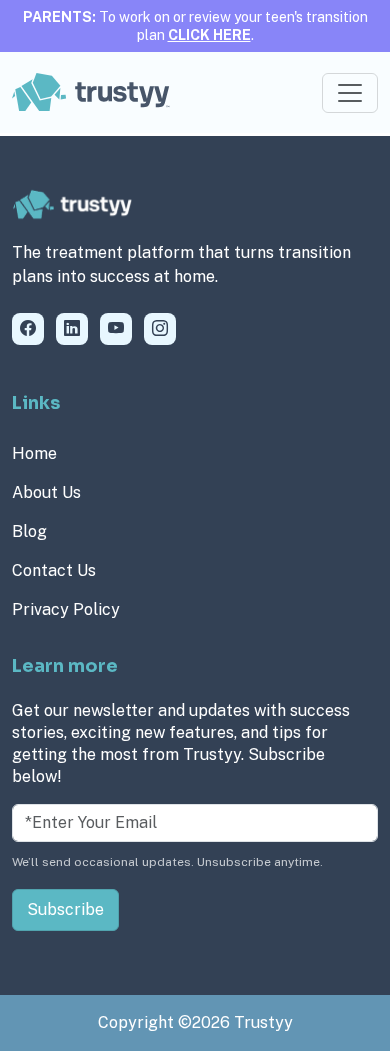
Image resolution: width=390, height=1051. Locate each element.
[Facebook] (28, 329)
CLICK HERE (209, 35)
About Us (46, 492)
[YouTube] (116, 329)
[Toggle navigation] (350, 93)
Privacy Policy (66, 609)
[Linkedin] (72, 329)
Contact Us (54, 570)
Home (34, 453)
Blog (29, 531)
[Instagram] (160, 329)
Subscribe (65, 909)
